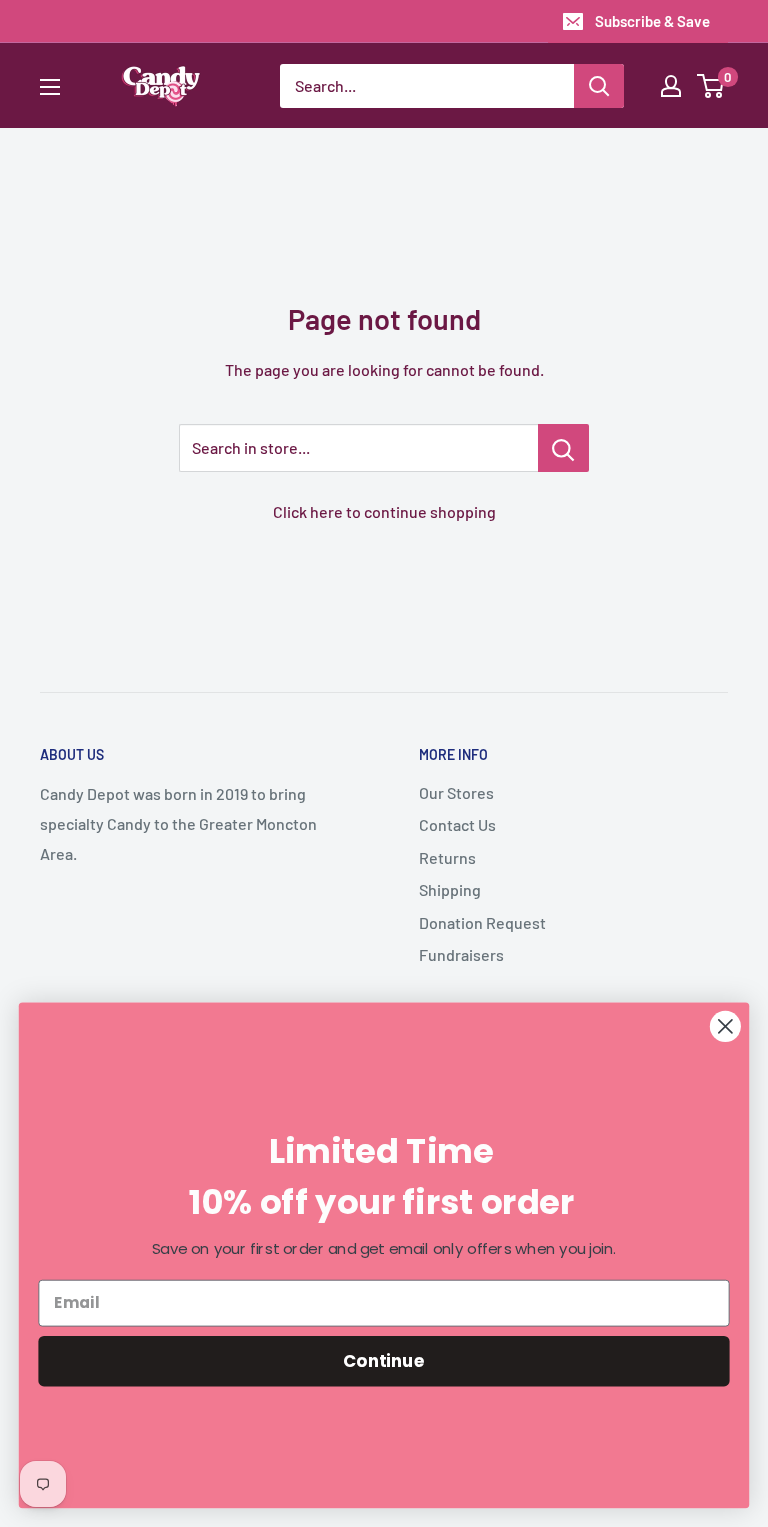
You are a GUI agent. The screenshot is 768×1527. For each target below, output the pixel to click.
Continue (383, 1360)
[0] (711, 86)
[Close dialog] (725, 1026)
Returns (447, 857)
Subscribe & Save (652, 21)
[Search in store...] (563, 448)
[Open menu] (50, 87)
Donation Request (482, 922)
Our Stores (456, 792)
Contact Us (457, 824)
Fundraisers (461, 954)
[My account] (671, 86)
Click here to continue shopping (384, 511)
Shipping (450, 889)
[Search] (599, 86)
